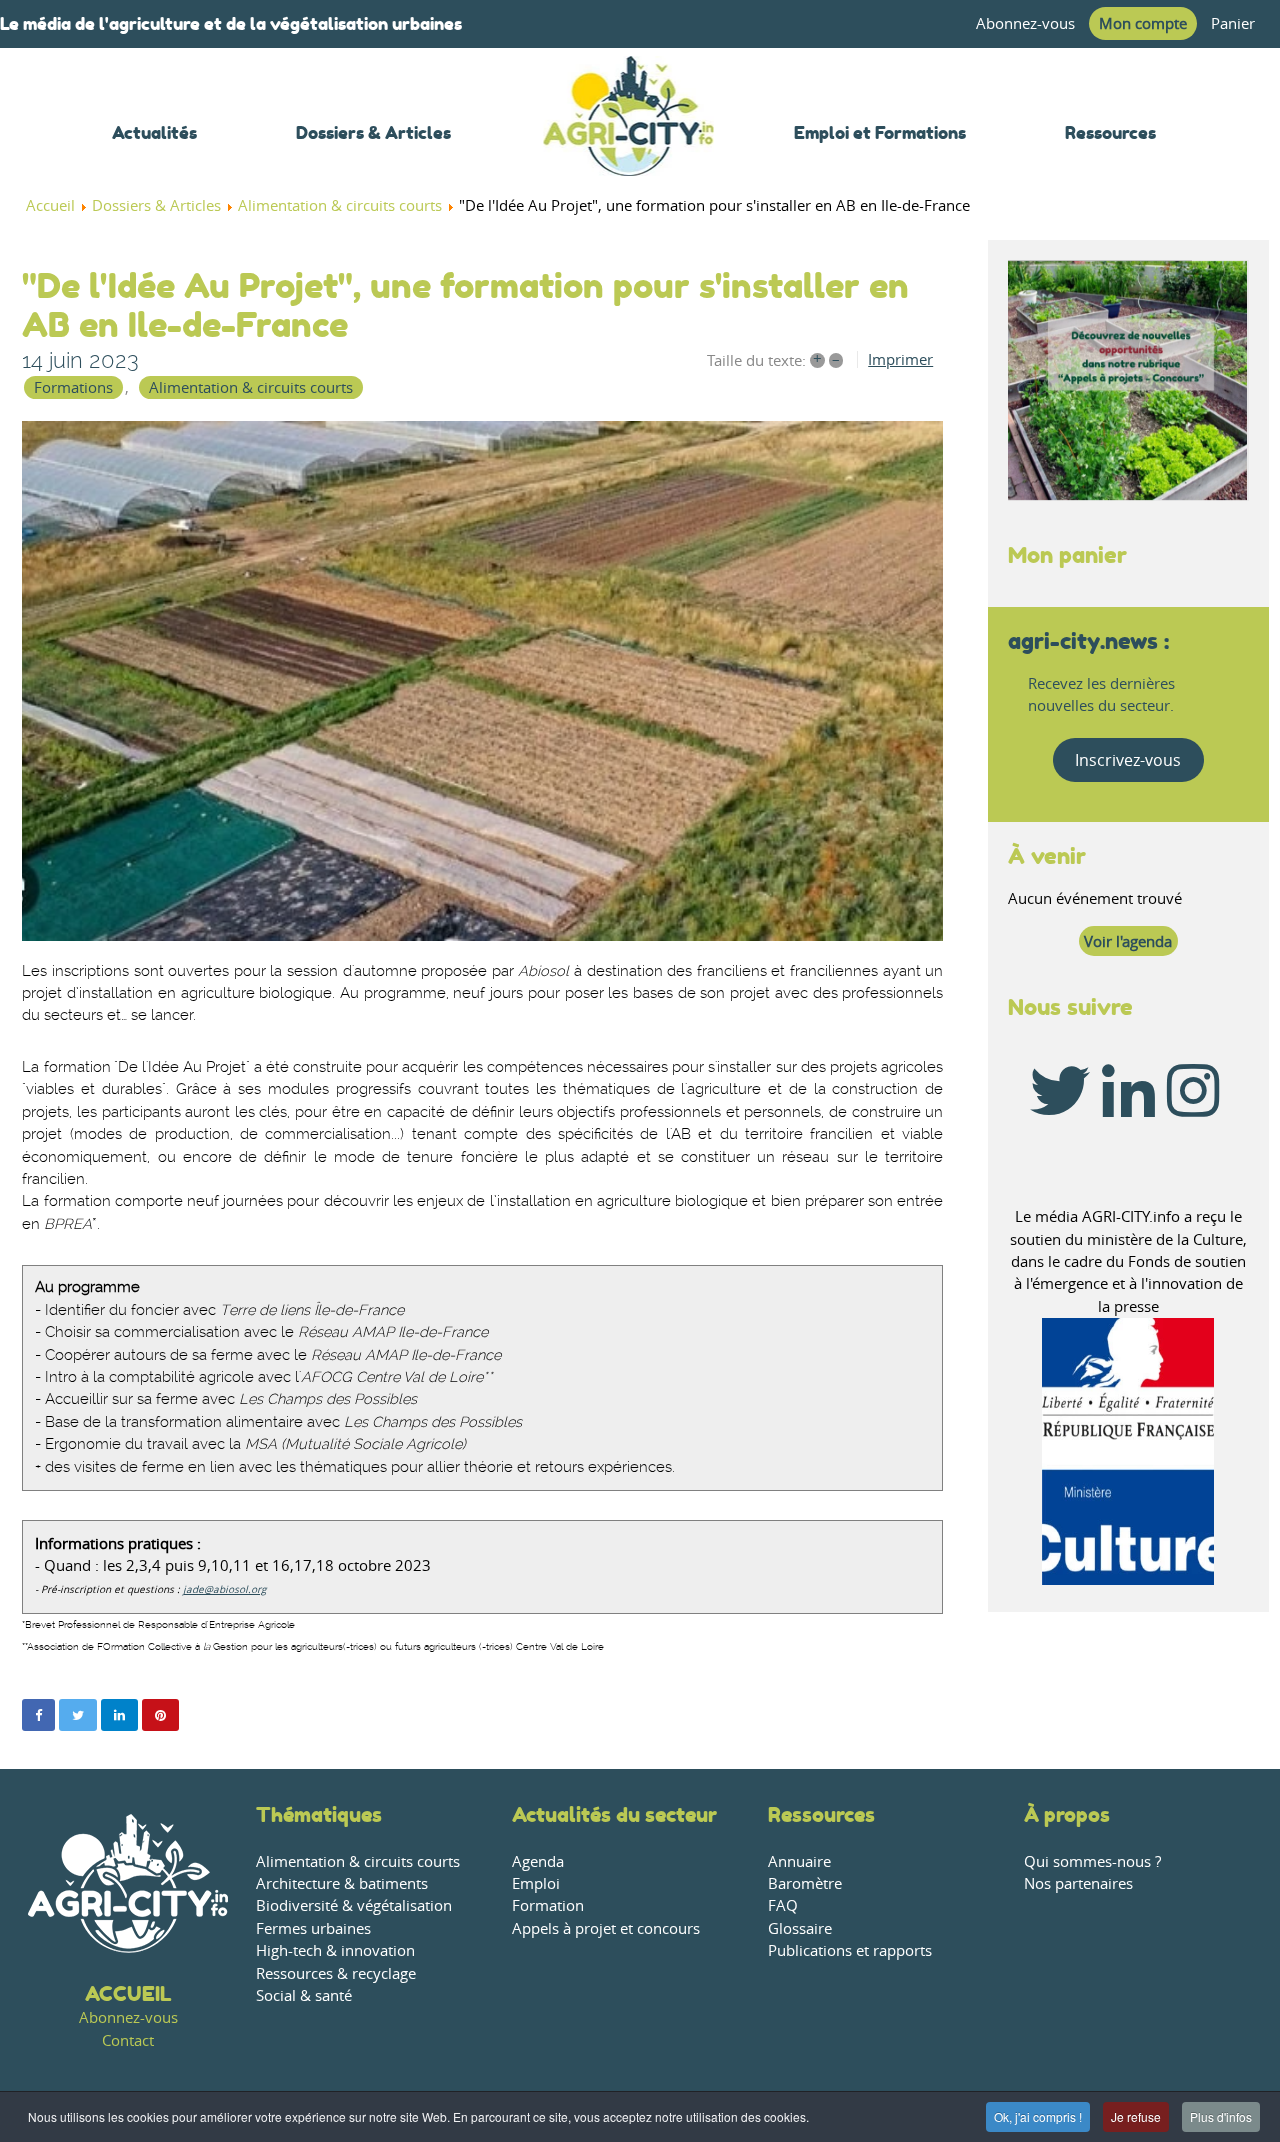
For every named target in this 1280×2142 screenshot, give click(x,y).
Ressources (821, 1814)
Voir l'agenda (1128, 941)
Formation (548, 1905)
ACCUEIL (128, 1993)
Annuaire (799, 1861)
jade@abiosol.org (224, 1589)
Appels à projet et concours (606, 1928)
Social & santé (304, 1995)
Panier (1233, 23)
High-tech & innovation (335, 1950)
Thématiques (319, 1814)
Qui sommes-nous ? (1092, 1861)
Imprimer (900, 359)
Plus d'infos (1221, 2116)
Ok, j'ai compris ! (1038, 2116)
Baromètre (805, 1883)
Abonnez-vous (1025, 23)
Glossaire (800, 1928)
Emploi (536, 1883)
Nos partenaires (1078, 1883)
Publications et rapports (850, 1950)
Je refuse (1136, 2116)
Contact (128, 2040)
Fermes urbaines (313, 1928)
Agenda (538, 1861)
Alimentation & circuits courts (251, 387)
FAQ (783, 1905)
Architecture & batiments (342, 1883)
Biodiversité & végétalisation (354, 1905)
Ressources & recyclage (336, 1973)
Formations (73, 387)
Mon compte (1143, 23)
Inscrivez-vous (1128, 760)
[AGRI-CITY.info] (629, 149)
